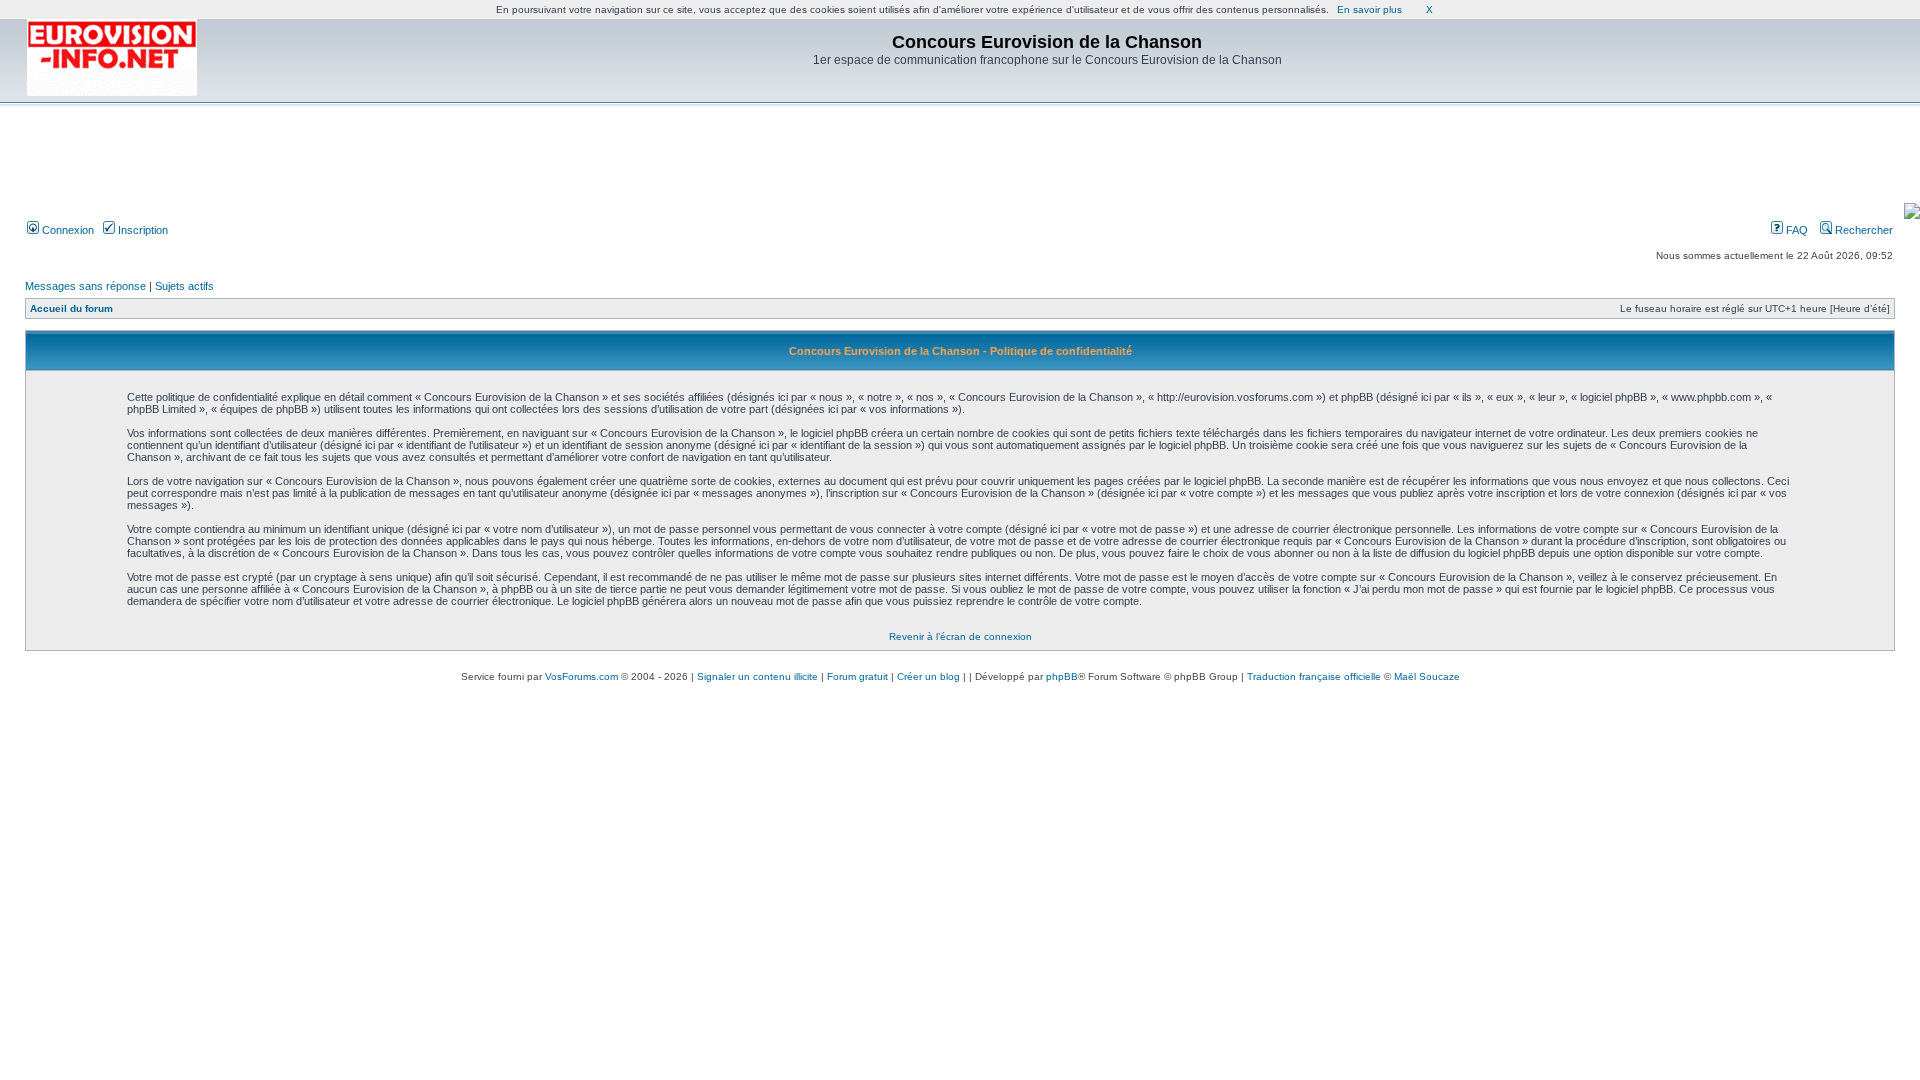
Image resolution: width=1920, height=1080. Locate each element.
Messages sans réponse (85, 286)
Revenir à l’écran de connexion (960, 636)
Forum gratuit (857, 676)
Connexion (66, 230)
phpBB (1062, 676)
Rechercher (1862, 230)
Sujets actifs (184, 286)
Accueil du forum (71, 308)
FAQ (1795, 230)
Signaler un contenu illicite (757, 676)
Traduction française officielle (1314, 676)
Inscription (141, 230)
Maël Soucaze (1427, 676)
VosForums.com (581, 676)
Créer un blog (928, 676)
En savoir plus (1369, 9)
